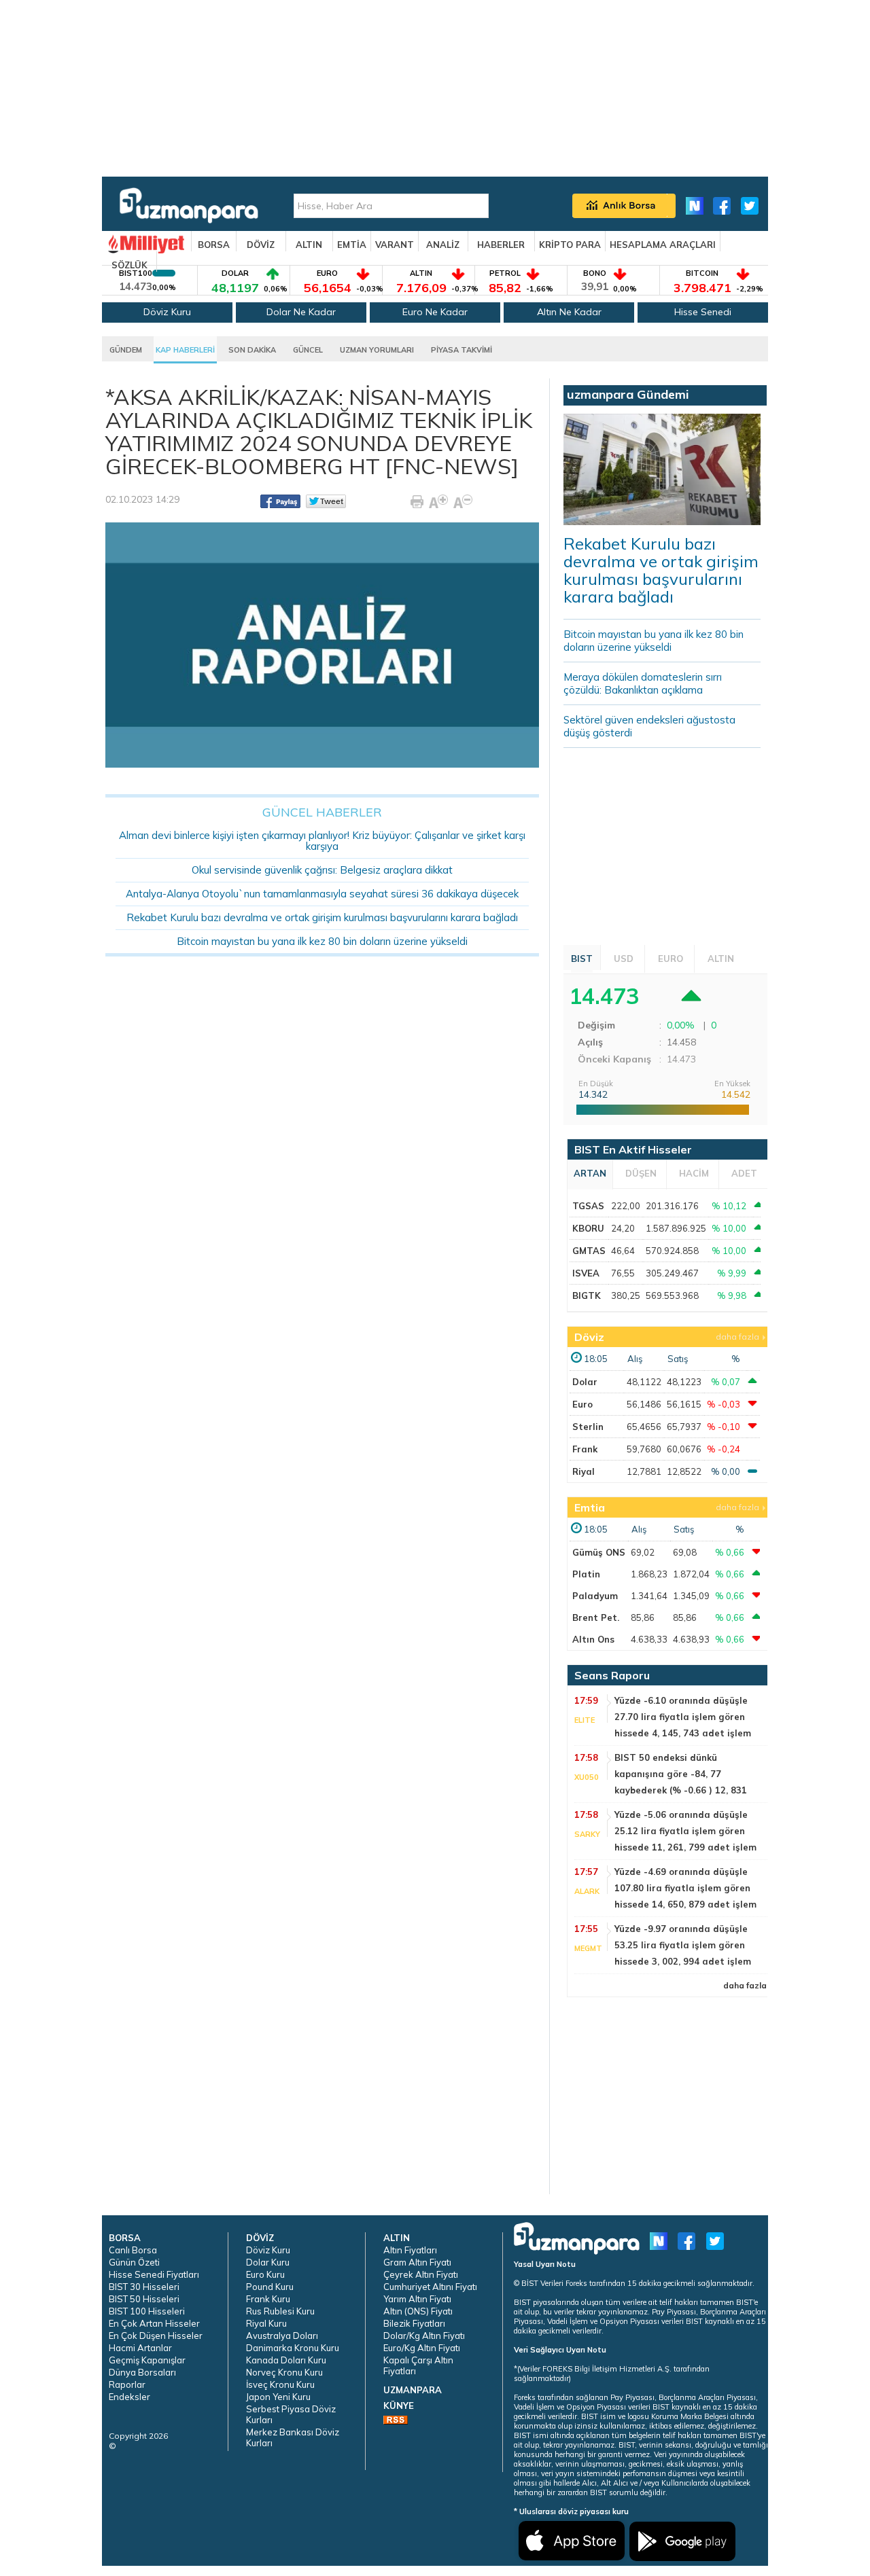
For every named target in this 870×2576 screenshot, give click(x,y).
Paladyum (595, 1596)
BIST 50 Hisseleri (144, 2299)
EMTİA (352, 245)
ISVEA (586, 1273)
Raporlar (127, 2384)
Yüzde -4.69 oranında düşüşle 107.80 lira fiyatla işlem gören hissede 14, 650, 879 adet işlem (685, 1888)
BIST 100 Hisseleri (147, 2311)
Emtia (590, 1507)
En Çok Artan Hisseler (154, 2323)
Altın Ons (593, 1639)
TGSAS (588, 1206)
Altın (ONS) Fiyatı (418, 2311)
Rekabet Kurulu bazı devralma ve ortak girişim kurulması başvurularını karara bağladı (322, 917)
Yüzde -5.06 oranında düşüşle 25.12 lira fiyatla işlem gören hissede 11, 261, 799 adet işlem (685, 1831)
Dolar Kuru (268, 2262)
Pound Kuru (270, 2287)
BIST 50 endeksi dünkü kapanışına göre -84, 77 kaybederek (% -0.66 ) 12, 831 (681, 1774)
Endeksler (129, 2397)
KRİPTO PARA (570, 245)
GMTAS (589, 1251)
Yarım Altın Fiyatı (417, 2299)
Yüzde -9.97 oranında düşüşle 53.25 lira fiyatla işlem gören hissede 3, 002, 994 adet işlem (683, 1945)
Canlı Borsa (133, 2250)
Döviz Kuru (167, 312)
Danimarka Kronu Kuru (293, 2348)
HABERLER (501, 245)
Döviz (589, 1337)
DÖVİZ (261, 245)
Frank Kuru (268, 2299)
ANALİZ (443, 245)
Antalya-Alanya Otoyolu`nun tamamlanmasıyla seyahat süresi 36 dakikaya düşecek (322, 894)
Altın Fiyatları (410, 2250)
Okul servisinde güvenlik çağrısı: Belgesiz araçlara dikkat (322, 870)
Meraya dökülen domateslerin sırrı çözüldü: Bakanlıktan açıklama (643, 683)
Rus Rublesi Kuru (280, 2311)
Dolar (585, 1382)
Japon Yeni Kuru (278, 2397)
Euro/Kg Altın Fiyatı (422, 2348)
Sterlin (588, 1427)
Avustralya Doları (282, 2336)
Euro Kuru (265, 2274)
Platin (586, 1574)
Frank (585, 1449)
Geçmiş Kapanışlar (147, 2360)
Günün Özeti (134, 2262)
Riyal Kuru (266, 2323)
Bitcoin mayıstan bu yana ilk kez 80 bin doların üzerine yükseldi (322, 941)
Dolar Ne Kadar (301, 312)
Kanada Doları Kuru (286, 2360)
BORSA (214, 245)
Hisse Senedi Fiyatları (154, 2274)
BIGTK (587, 1295)
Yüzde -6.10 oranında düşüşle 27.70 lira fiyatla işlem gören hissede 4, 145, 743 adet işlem (683, 1717)
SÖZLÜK (129, 265)
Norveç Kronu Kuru (284, 2372)
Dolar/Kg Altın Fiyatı (424, 2336)
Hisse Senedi (703, 312)
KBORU (588, 1228)
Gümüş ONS (599, 1552)
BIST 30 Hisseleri (144, 2287)
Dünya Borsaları (142, 2372)
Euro (582, 1404)
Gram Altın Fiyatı (417, 2262)
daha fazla (737, 1337)
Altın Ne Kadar (569, 312)
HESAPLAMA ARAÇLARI (663, 245)
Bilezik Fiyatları (414, 2323)
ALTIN (309, 245)
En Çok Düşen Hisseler (156, 2336)
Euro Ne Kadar (435, 312)
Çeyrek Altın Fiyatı (421, 2274)
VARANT (395, 245)
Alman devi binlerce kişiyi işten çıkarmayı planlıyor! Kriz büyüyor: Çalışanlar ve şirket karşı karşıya (322, 841)
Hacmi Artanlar (140, 2348)
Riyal (584, 1471)
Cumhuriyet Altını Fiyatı (430, 2287)
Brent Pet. (596, 1617)
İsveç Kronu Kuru (280, 2384)
